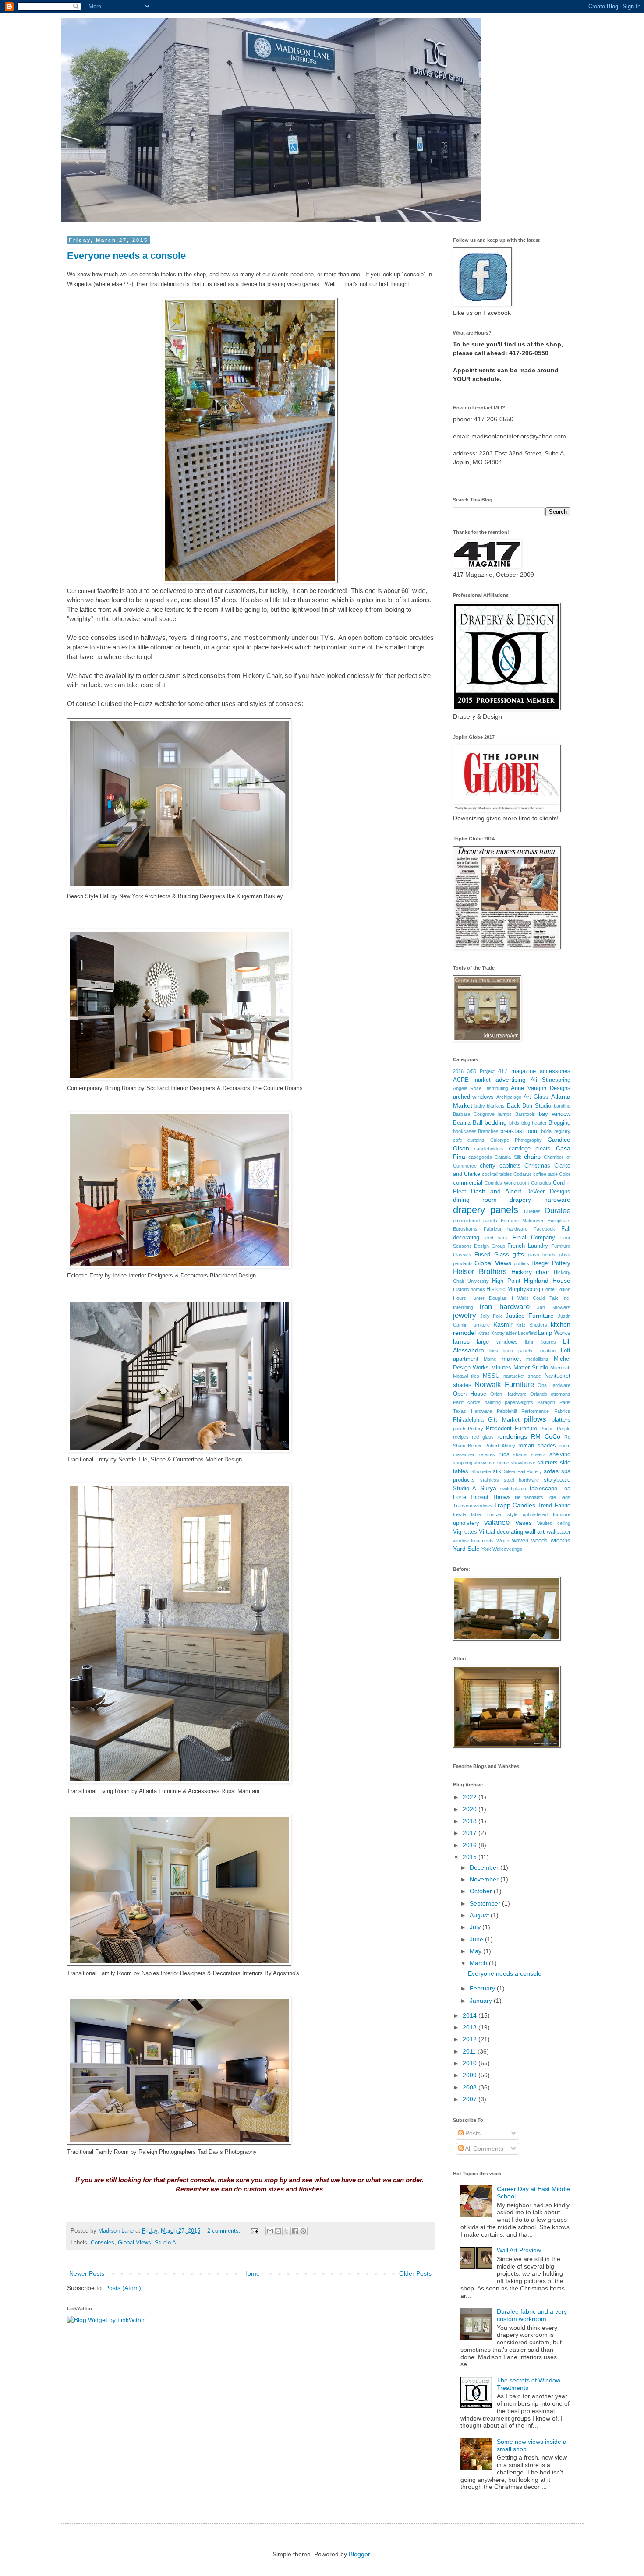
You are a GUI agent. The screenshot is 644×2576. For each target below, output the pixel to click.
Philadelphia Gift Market (486, 1420)
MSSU (491, 1376)
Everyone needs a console (126, 256)
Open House (470, 1394)
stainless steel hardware (510, 1480)
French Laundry (528, 1246)
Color (565, 1174)
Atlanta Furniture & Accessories (179, 1791)
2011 (470, 2051)
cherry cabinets (500, 1166)
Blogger (359, 2554)
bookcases (465, 1131)
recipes (461, 1437)
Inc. (566, 1298)
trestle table (467, 1514)
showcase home (491, 1463)
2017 (471, 1833)
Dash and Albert (496, 1191)
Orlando (539, 1394)
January (482, 2001)
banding (562, 1106)
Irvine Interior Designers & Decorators (160, 1276)
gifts (518, 1254)
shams (520, 1454)
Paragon (546, 1402)
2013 (471, 2027)
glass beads (542, 1255)
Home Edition (556, 1289)
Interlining (463, 1307)
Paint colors (467, 1402)
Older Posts (415, 2273)
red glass (483, 1437)
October (482, 1891)
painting (493, 1402)
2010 (471, 2063)
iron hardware (505, 1307)
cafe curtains (469, 1140)
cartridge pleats (530, 1149)
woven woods (530, 1541)
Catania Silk (508, 1157)
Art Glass (536, 1097)
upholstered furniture (547, 1514)
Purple (564, 1429)
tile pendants (529, 1497)
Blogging (559, 1123)
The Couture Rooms (277, 1088)
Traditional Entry (88, 1459)
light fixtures (540, 1342)
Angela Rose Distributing (481, 1088)
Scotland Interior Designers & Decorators (198, 1088)
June (477, 1939)
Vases (524, 1523)
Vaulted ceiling (554, 1523)
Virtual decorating (501, 1532)
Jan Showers (554, 1307)
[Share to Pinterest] (303, 2231)
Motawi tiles (466, 1376)
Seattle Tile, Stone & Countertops (161, 1459)
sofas (551, 1471)
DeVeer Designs (548, 1192)
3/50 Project (481, 1071)
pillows (535, 1419)
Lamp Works (554, 1333)
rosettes (486, 1454)
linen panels (518, 1351)
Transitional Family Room (99, 1973)
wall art (535, 1531)
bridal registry (556, 1131)
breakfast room (520, 1131)
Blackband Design (233, 1276)
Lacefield (527, 1333)
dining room (475, 1200)
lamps (461, 1341)
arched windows (474, 1097)
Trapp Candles (515, 1505)
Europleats (559, 1221)
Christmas (537, 1166)
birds (514, 1123)
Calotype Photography (516, 1140)
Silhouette (481, 1471)
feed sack (496, 1238)
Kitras (484, 1333)
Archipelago (509, 1097)
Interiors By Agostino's (271, 1973)
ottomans (561, 1394)
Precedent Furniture (511, 1429)
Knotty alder (504, 1333)
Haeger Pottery (551, 1263)
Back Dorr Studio (529, 1106)
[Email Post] (254, 2231)
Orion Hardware (508, 1394)
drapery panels (486, 1210)
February (483, 1988)
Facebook (544, 1229)
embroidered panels (475, 1221)
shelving (560, 1454)
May (476, 1951)
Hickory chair (530, 1272)
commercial (468, 1183)
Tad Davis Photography (227, 2152)
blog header (534, 1123)
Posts (472, 2133)
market (511, 1359)
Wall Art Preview (519, 2250)
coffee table (545, 1174)
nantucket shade (522, 1376)
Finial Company (534, 1238)
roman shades (537, 1446)
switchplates (513, 1489)
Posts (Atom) (123, 2288)
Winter (503, 1541)
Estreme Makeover (522, 1221)
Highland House (547, 1281)
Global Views (134, 2243)
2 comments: (225, 2231)
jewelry (465, 1315)
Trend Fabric (554, 1506)
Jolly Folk (491, 1316)
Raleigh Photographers (167, 2152)
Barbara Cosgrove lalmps (482, 1114)
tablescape (543, 1489)
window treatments (474, 1541)
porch (459, 1429)
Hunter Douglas (488, 1298)
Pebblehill (507, 1411)
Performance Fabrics (546, 1411)
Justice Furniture (530, 1316)
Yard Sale (466, 1549)
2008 (471, 2087)
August (480, 1915)
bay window (555, 1114)
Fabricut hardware (506, 1229)
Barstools (525, 1114)
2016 (458, 1071)
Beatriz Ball (468, 1123)
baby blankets (490, 1106)
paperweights (519, 1402)
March (479, 1963)
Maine (490, 1359)
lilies (494, 1351)
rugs (504, 1454)
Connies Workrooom (507, 1183)
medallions (537, 1359)
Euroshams (465, 1229)
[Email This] (270, 2231)
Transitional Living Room (98, 1791)
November (485, 1879)
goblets (522, 1263)
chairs (532, 1157)
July (476, 1927)
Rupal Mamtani (240, 1791)
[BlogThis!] (278, 2231)
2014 (471, 2015)
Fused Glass (492, 1255)
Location (547, 1351)
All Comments (483, 2149)
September (486, 1903)
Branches (488, 1131)
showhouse (523, 1463)
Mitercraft (560, 1368)
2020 (471, 1809)
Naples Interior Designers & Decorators (191, 1973)
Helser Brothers (480, 1272)
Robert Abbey (500, 1446)
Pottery (476, 1429)
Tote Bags (559, 1497)
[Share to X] (287, 2231)
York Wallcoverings (502, 1549)
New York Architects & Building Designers (172, 896)
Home (251, 2273)
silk (497, 1471)
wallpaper (559, 1532)
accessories (555, 1071)
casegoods (480, 1157)
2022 (471, 1797)
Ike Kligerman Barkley (255, 896)
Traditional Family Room (98, 2152)
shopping (463, 1463)
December (485, 1867)
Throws (502, 1497)
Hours (460, 1298)
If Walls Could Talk (534, 1298)
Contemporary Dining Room (102, 1088)
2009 (471, 2075)
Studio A (165, 2243)
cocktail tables (497, 1174)
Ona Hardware (554, 1385)
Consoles (103, 2243)
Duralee (558, 1211)
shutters (547, 1463)
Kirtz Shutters (532, 1325)
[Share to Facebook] (295, 2231)
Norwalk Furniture (504, 1385)
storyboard (557, 1480)
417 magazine (517, 1071)
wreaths (561, 1541)
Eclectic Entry (85, 1276)
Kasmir (503, 1324)
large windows (497, 1342)
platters (561, 1420)
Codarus (523, 1174)
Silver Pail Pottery (523, 1471)
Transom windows (473, 1506)
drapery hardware (540, 1200)
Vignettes (465, 1532)
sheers (538, 1454)
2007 (471, 2099)
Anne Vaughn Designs (540, 1088)
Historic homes (469, 1289)
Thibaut (479, 1497)
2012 (471, 2039)
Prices (547, 1429)
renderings (512, 1436)
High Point (506, 1281)
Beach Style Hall (88, 896)
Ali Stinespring (550, 1080)
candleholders (489, 1149)
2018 (471, 1821)
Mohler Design (224, 1459)
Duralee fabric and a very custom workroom (532, 2315)
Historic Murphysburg (513, 1289)
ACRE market (472, 1080)
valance (497, 1523)
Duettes (532, 1211)
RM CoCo (546, 1436)
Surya (488, 1488)
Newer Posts (87, 2273)
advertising (511, 1080)
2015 (471, 1857)
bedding (496, 1122)
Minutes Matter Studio (520, 1368)
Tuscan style (502, 1514)
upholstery (466, 1523)
